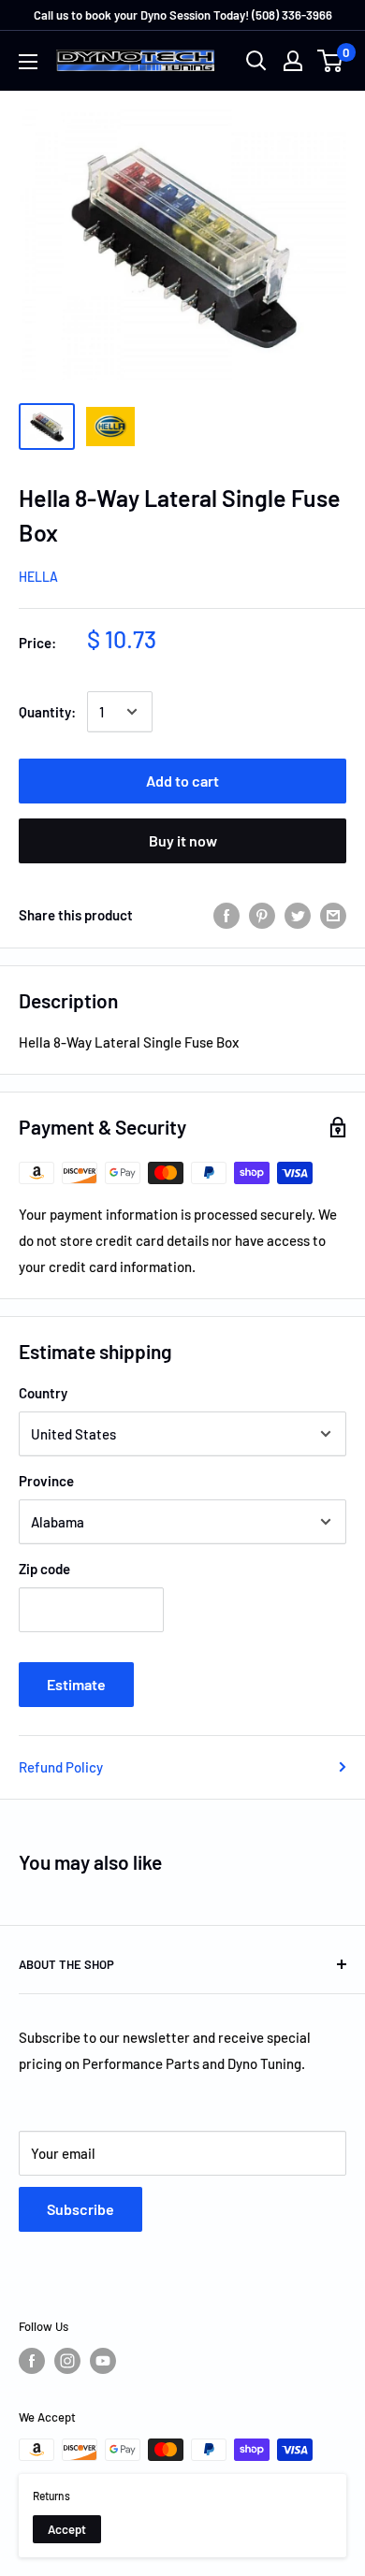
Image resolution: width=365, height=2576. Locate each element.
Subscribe (80, 2209)
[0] (331, 61)
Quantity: (47, 712)
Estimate (76, 1684)
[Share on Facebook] (226, 915)
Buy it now (183, 840)
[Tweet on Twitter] (298, 915)
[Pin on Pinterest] (262, 915)
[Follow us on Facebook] (32, 2361)
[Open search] (256, 61)
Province (46, 1481)
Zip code (44, 1569)
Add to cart (182, 781)
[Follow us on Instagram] (67, 2361)
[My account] (293, 61)
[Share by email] (333, 915)
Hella (38, 577)
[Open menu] (28, 62)
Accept (67, 2529)
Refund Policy (61, 1767)
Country (43, 1393)
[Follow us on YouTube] (103, 2361)
